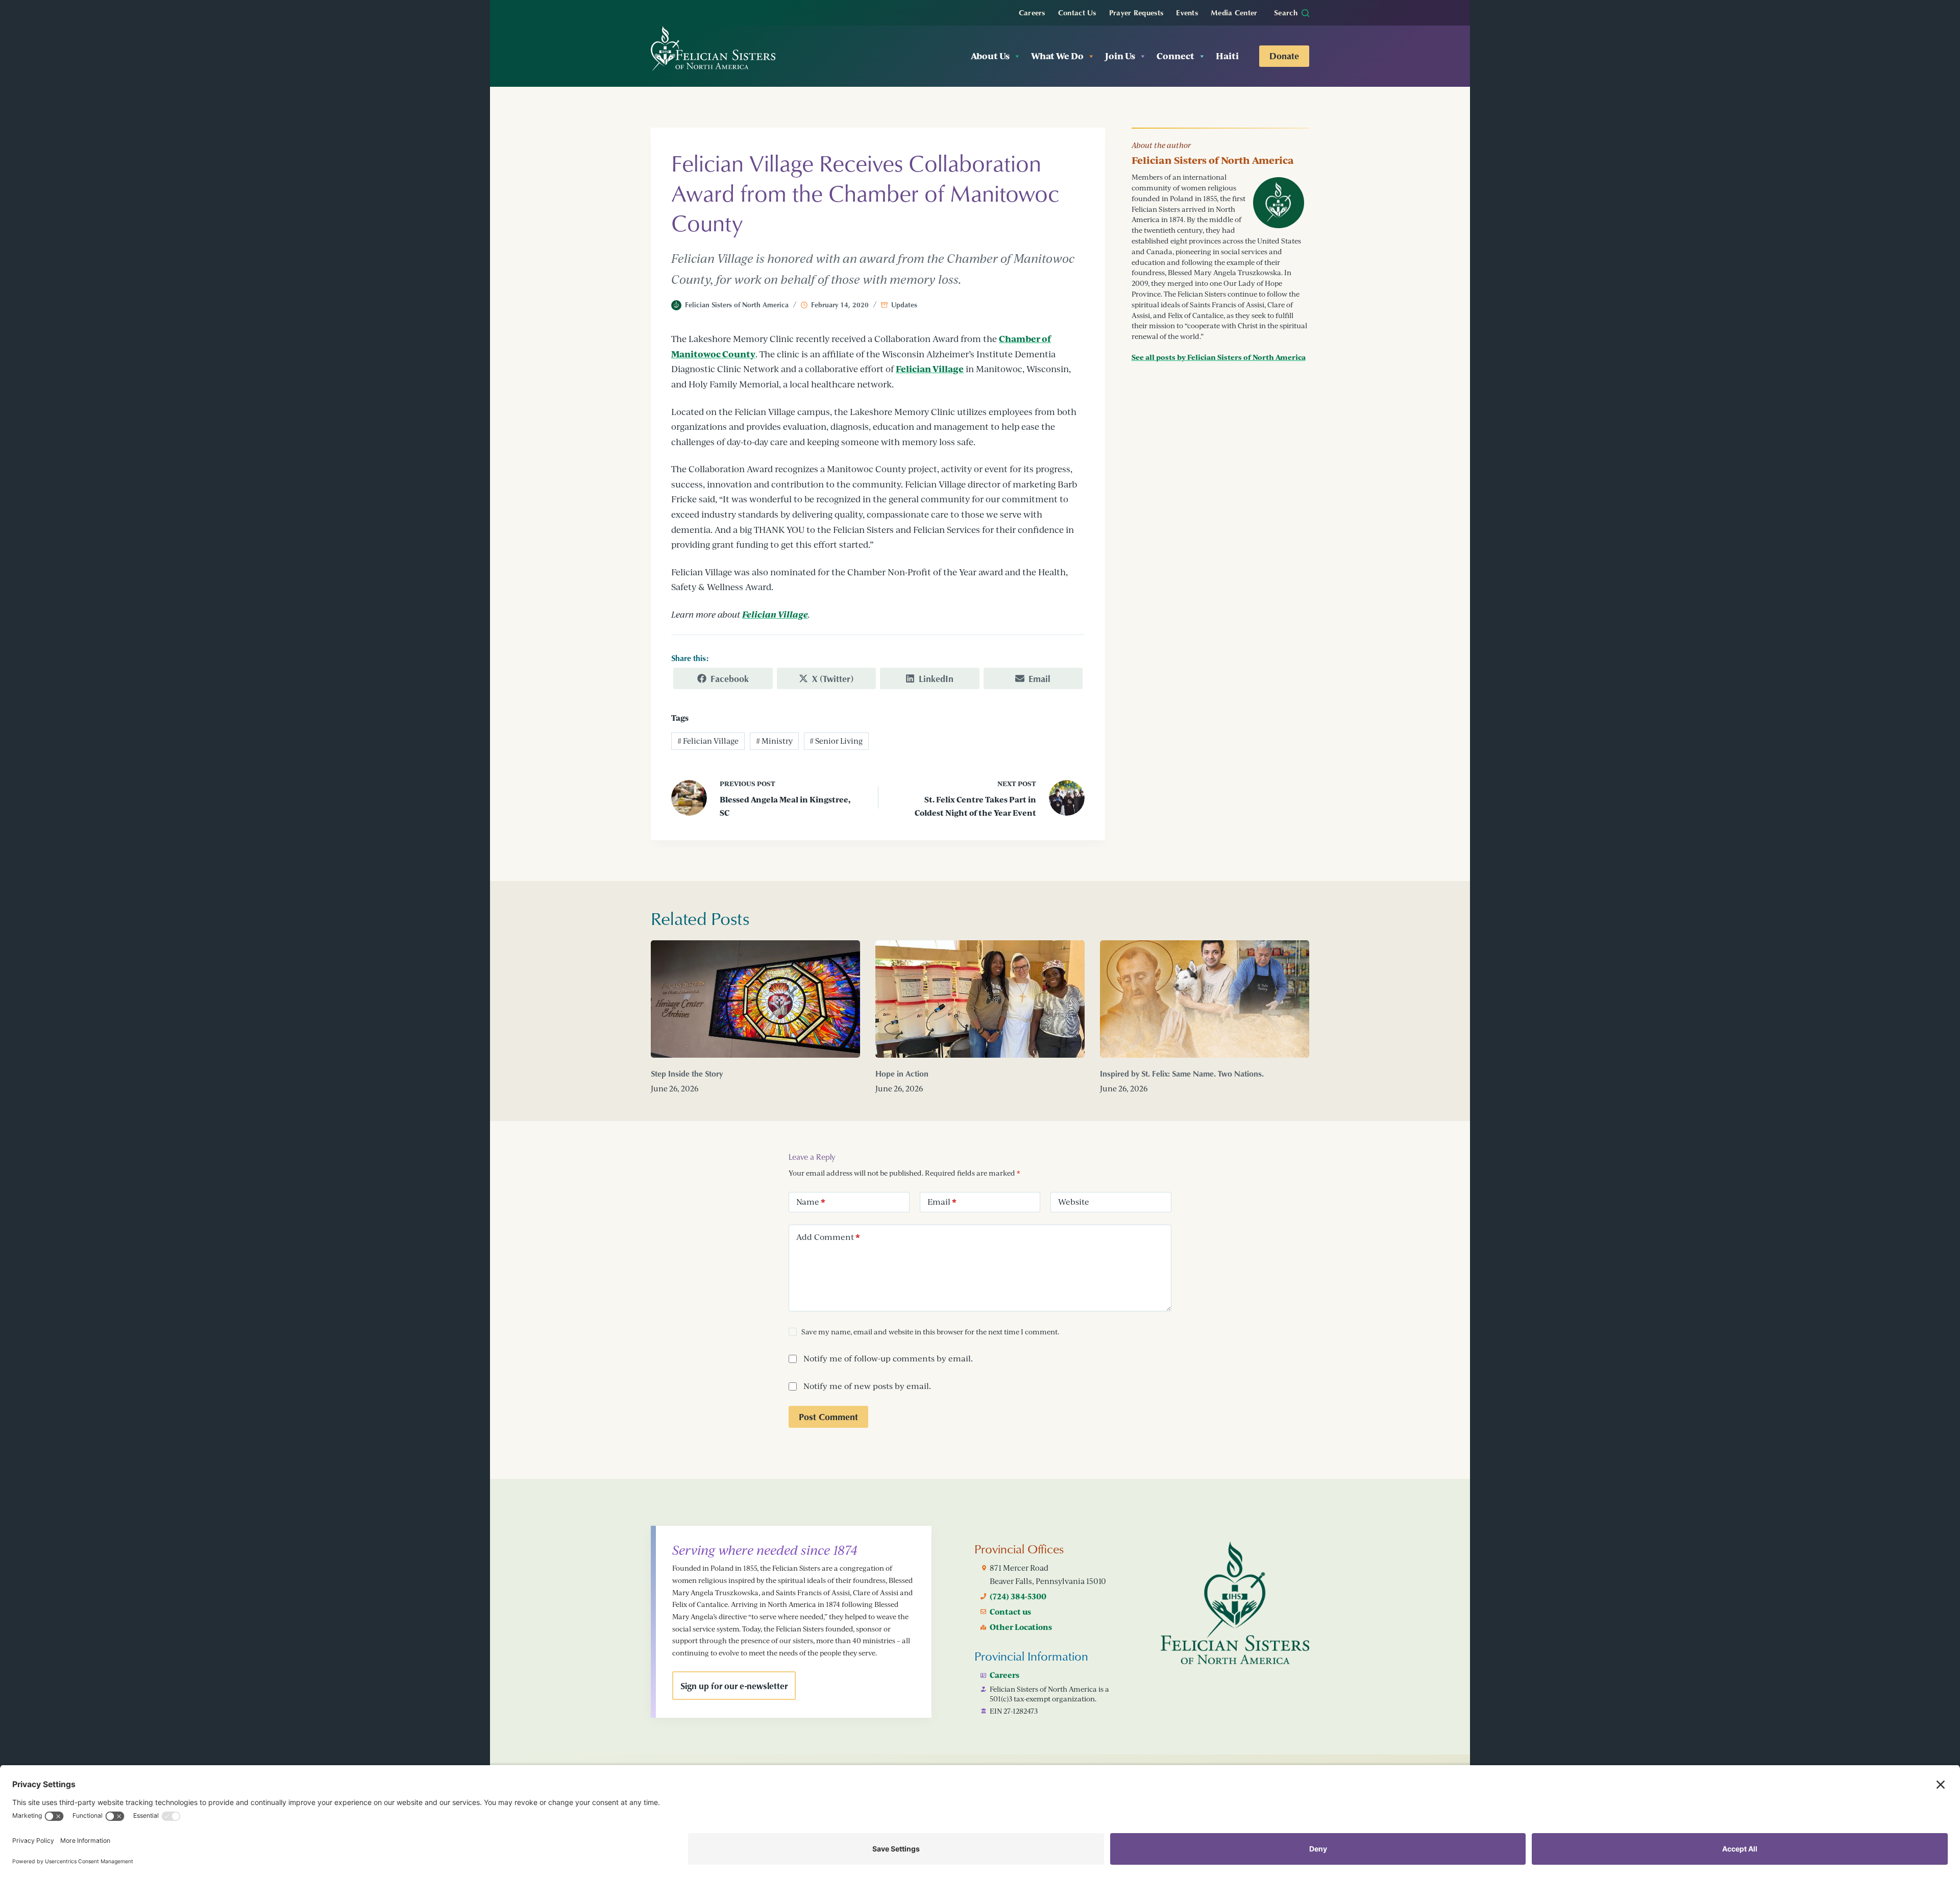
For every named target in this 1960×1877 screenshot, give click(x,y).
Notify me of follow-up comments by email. (888, 1358)
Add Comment (828, 1237)
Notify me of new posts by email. (867, 1386)
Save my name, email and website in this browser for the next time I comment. (930, 1332)
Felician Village (930, 369)
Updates (904, 304)
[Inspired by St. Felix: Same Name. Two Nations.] (1205, 999)
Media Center (1234, 12)
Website (1074, 1202)
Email (942, 1202)
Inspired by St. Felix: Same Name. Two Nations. (1182, 1074)
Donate (1284, 56)
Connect (1175, 56)
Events (1187, 12)
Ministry (774, 741)
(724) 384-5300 (1018, 1596)
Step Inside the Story (687, 1074)
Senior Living (836, 741)
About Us (990, 56)
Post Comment (828, 1417)
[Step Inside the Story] (755, 999)
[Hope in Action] (980, 999)
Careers (1032, 12)
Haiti (1227, 56)
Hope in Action (902, 1074)
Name (811, 1202)
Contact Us (1077, 12)
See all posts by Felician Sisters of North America (1219, 357)
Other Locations (1021, 1627)
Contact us (1010, 1612)
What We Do (1057, 56)
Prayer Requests (1136, 12)
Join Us (1120, 56)
